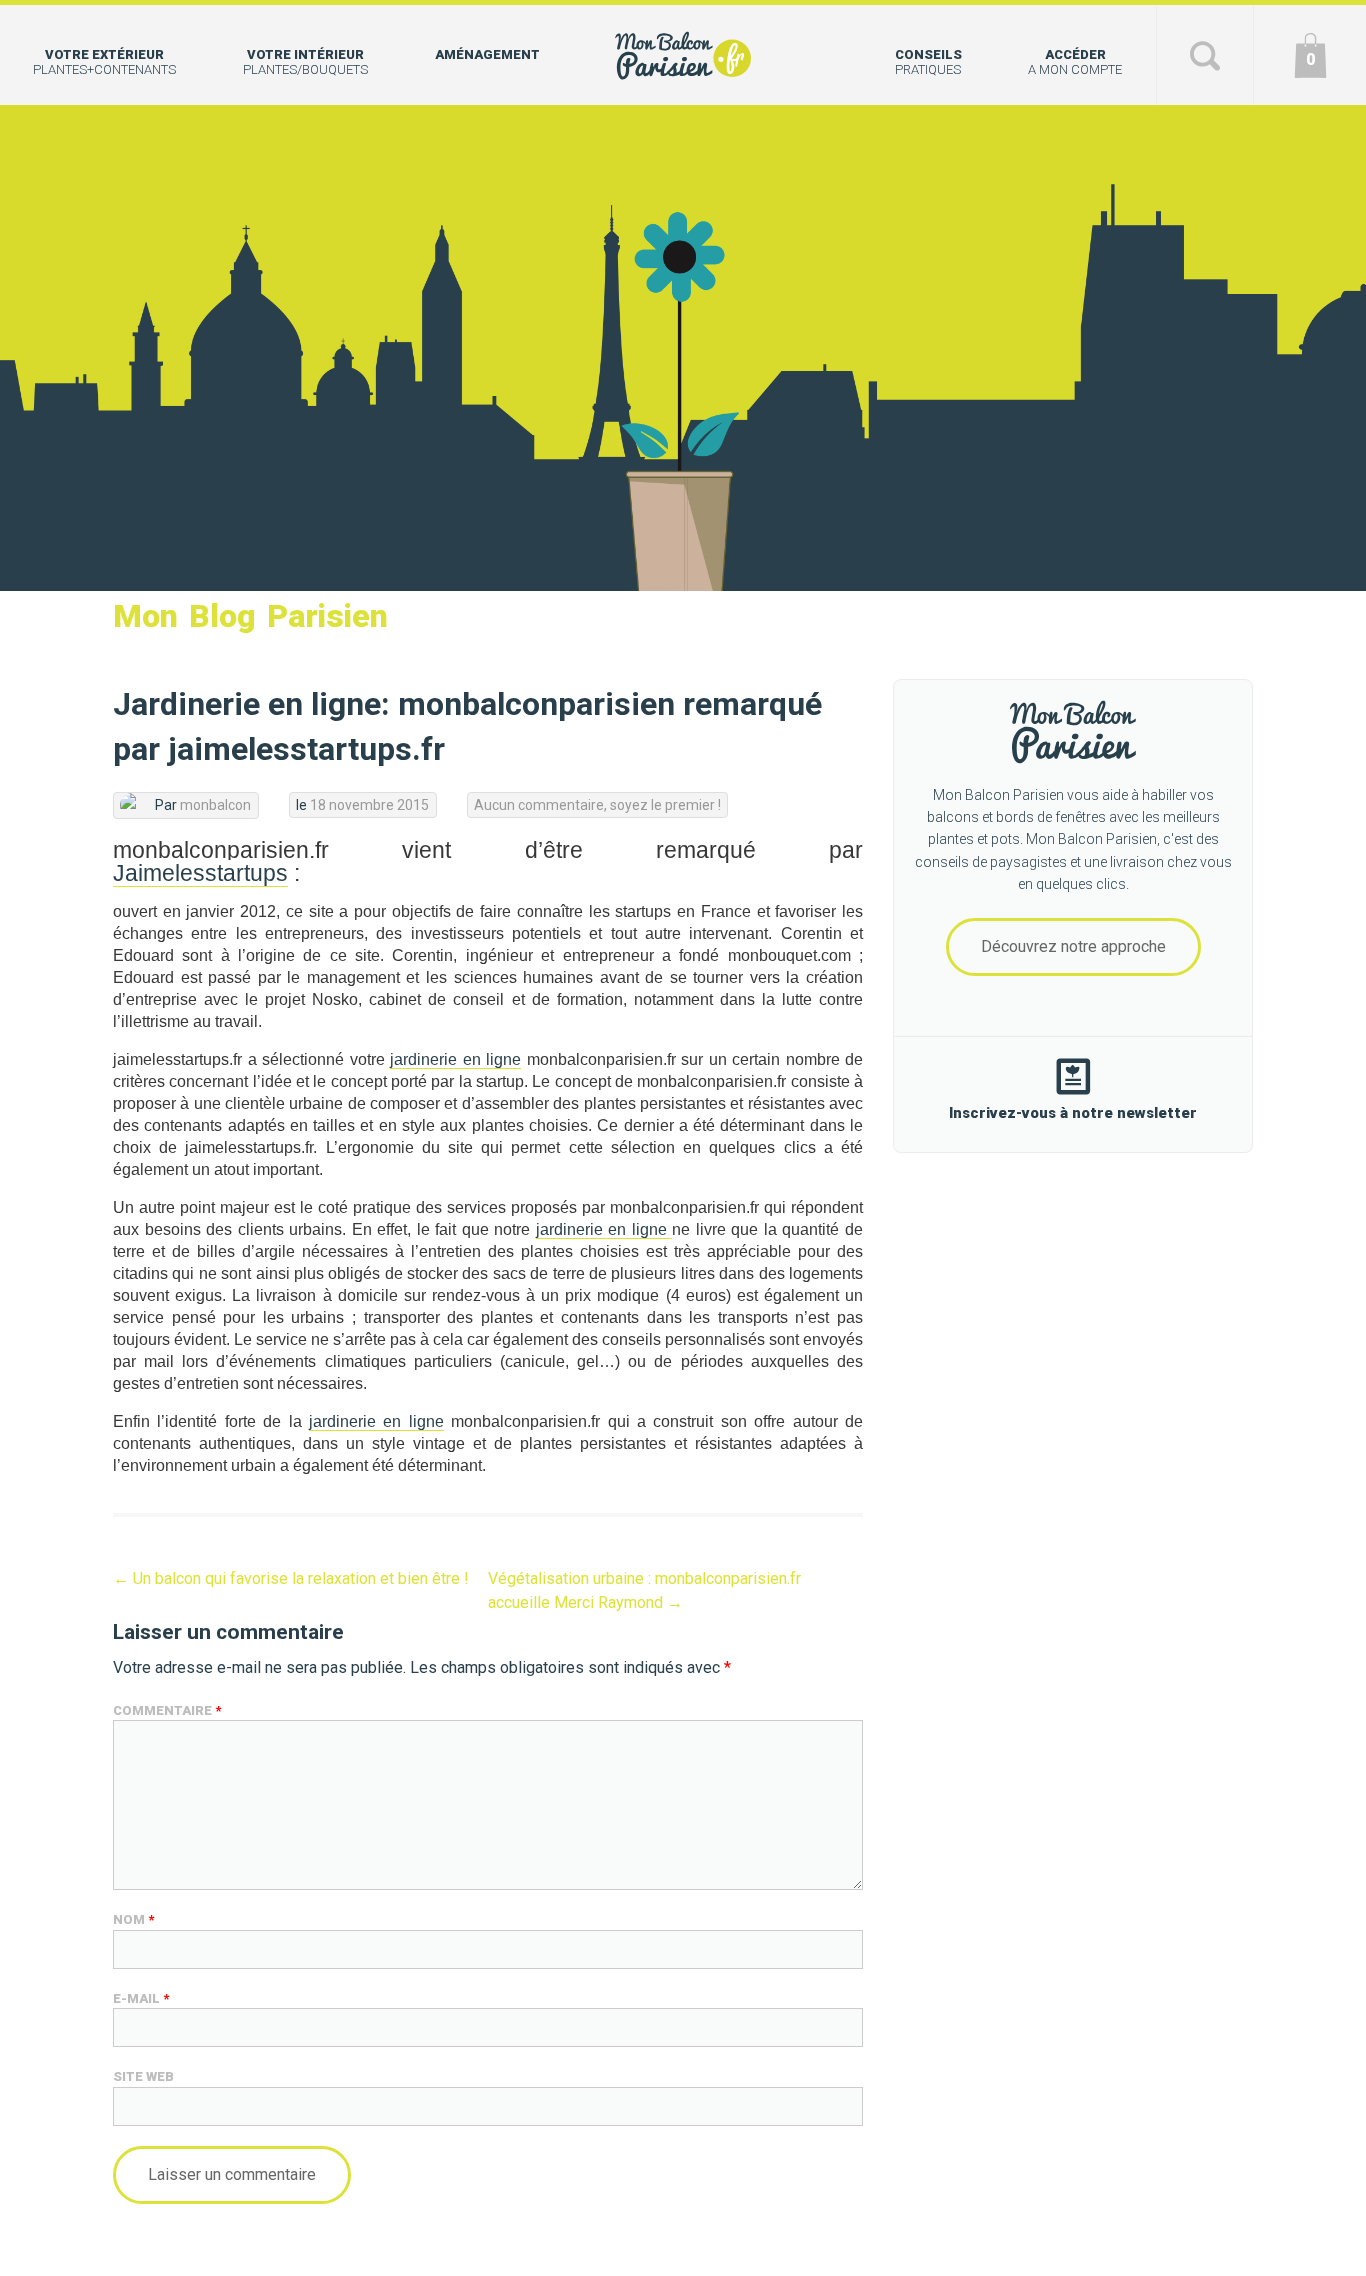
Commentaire (167, 1710)
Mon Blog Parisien (250, 616)
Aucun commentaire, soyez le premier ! (597, 805)
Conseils (928, 62)
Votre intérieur (305, 62)
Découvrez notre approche (1073, 946)
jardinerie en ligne (455, 1059)
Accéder (1075, 62)
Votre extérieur (104, 62)
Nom (133, 1919)
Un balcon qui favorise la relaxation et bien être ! (291, 1578)
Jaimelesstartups (200, 873)
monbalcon (215, 805)
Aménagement (487, 54)
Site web (143, 2076)
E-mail (141, 1998)
